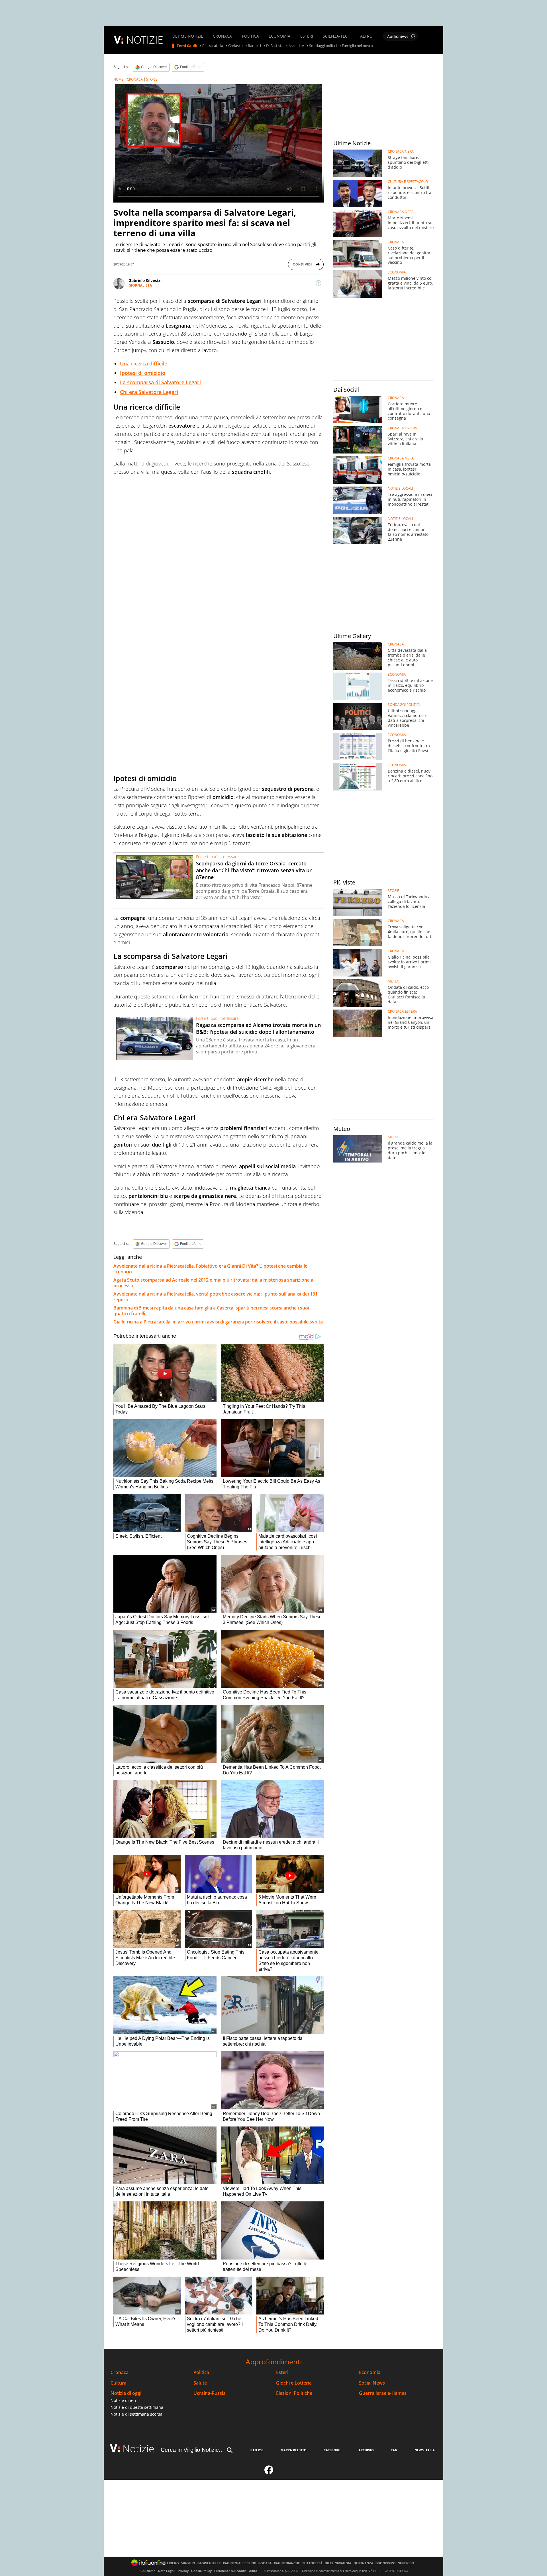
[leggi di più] (319, 283)
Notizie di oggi (126, 2393)
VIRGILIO (188, 2563)
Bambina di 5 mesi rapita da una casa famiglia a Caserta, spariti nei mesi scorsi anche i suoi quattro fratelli (211, 1311)
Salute (200, 2383)
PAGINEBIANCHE (287, 2563)
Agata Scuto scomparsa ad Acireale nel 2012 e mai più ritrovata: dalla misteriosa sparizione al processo (214, 1283)
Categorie (332, 2450)
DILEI (329, 2563)
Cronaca (120, 2372)
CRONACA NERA (401, 152)
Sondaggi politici (323, 46)
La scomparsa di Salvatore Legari (160, 382)
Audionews (398, 36)
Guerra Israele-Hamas (383, 2393)
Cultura (119, 2383)
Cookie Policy (201, 2571)
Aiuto (253, 2571)
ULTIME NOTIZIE (188, 36)
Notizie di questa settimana (137, 2407)
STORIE (152, 79)
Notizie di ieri (123, 2400)
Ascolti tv (296, 46)
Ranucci (254, 46)
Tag (394, 2450)
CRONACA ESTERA (402, 428)
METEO (394, 981)
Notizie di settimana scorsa (136, 2414)
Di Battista (275, 46)
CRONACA (222, 36)
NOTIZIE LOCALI (400, 489)
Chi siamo (148, 2571)
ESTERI (307, 36)
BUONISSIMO (386, 2563)
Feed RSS (256, 2450)
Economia (370, 2372)
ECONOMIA (279, 36)
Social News (372, 2383)
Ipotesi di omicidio (143, 373)
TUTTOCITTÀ (312, 2563)
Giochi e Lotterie (294, 2383)
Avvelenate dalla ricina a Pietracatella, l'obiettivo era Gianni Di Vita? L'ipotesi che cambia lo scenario (211, 1269)
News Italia (425, 2450)
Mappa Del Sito (294, 2450)
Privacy (183, 2571)
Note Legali (167, 2571)
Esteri (282, 2372)
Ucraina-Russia (210, 2393)
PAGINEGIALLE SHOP (240, 2563)
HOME (119, 79)
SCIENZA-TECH (337, 36)
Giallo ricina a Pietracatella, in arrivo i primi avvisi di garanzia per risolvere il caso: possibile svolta (218, 1322)
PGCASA (265, 2563)
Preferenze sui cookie (230, 2571)
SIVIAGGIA (343, 2563)
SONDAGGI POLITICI (404, 705)
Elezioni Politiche (294, 2393)
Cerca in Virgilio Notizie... (192, 2450)
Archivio (366, 2450)
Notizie (138, 2449)
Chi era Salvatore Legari (149, 392)
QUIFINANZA (363, 2563)
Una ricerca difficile (144, 363)
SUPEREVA (406, 2563)
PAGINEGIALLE (209, 2563)
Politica (201, 2372)
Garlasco (235, 46)
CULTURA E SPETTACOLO (408, 182)
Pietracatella (213, 46)
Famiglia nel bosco (357, 46)
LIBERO (173, 2563)
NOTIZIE (145, 40)
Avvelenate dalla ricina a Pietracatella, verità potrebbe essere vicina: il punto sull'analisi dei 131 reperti (216, 1297)
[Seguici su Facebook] (269, 2472)
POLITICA (250, 36)
